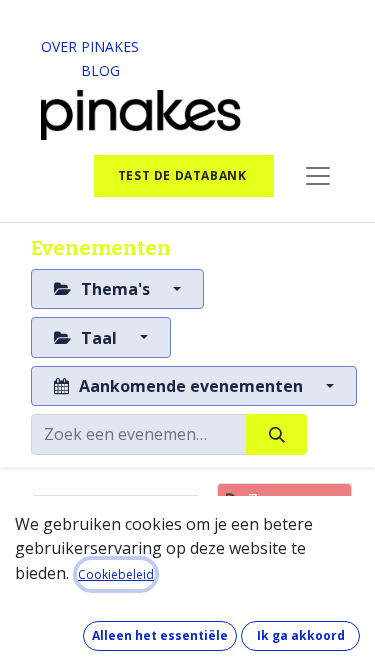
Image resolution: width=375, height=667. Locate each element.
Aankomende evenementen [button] (191, 386)
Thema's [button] (115, 289)
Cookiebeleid (116, 574)
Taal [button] (99, 338)
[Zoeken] (276, 434)
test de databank (184, 175)
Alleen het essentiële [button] (160, 635)
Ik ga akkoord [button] (301, 635)
